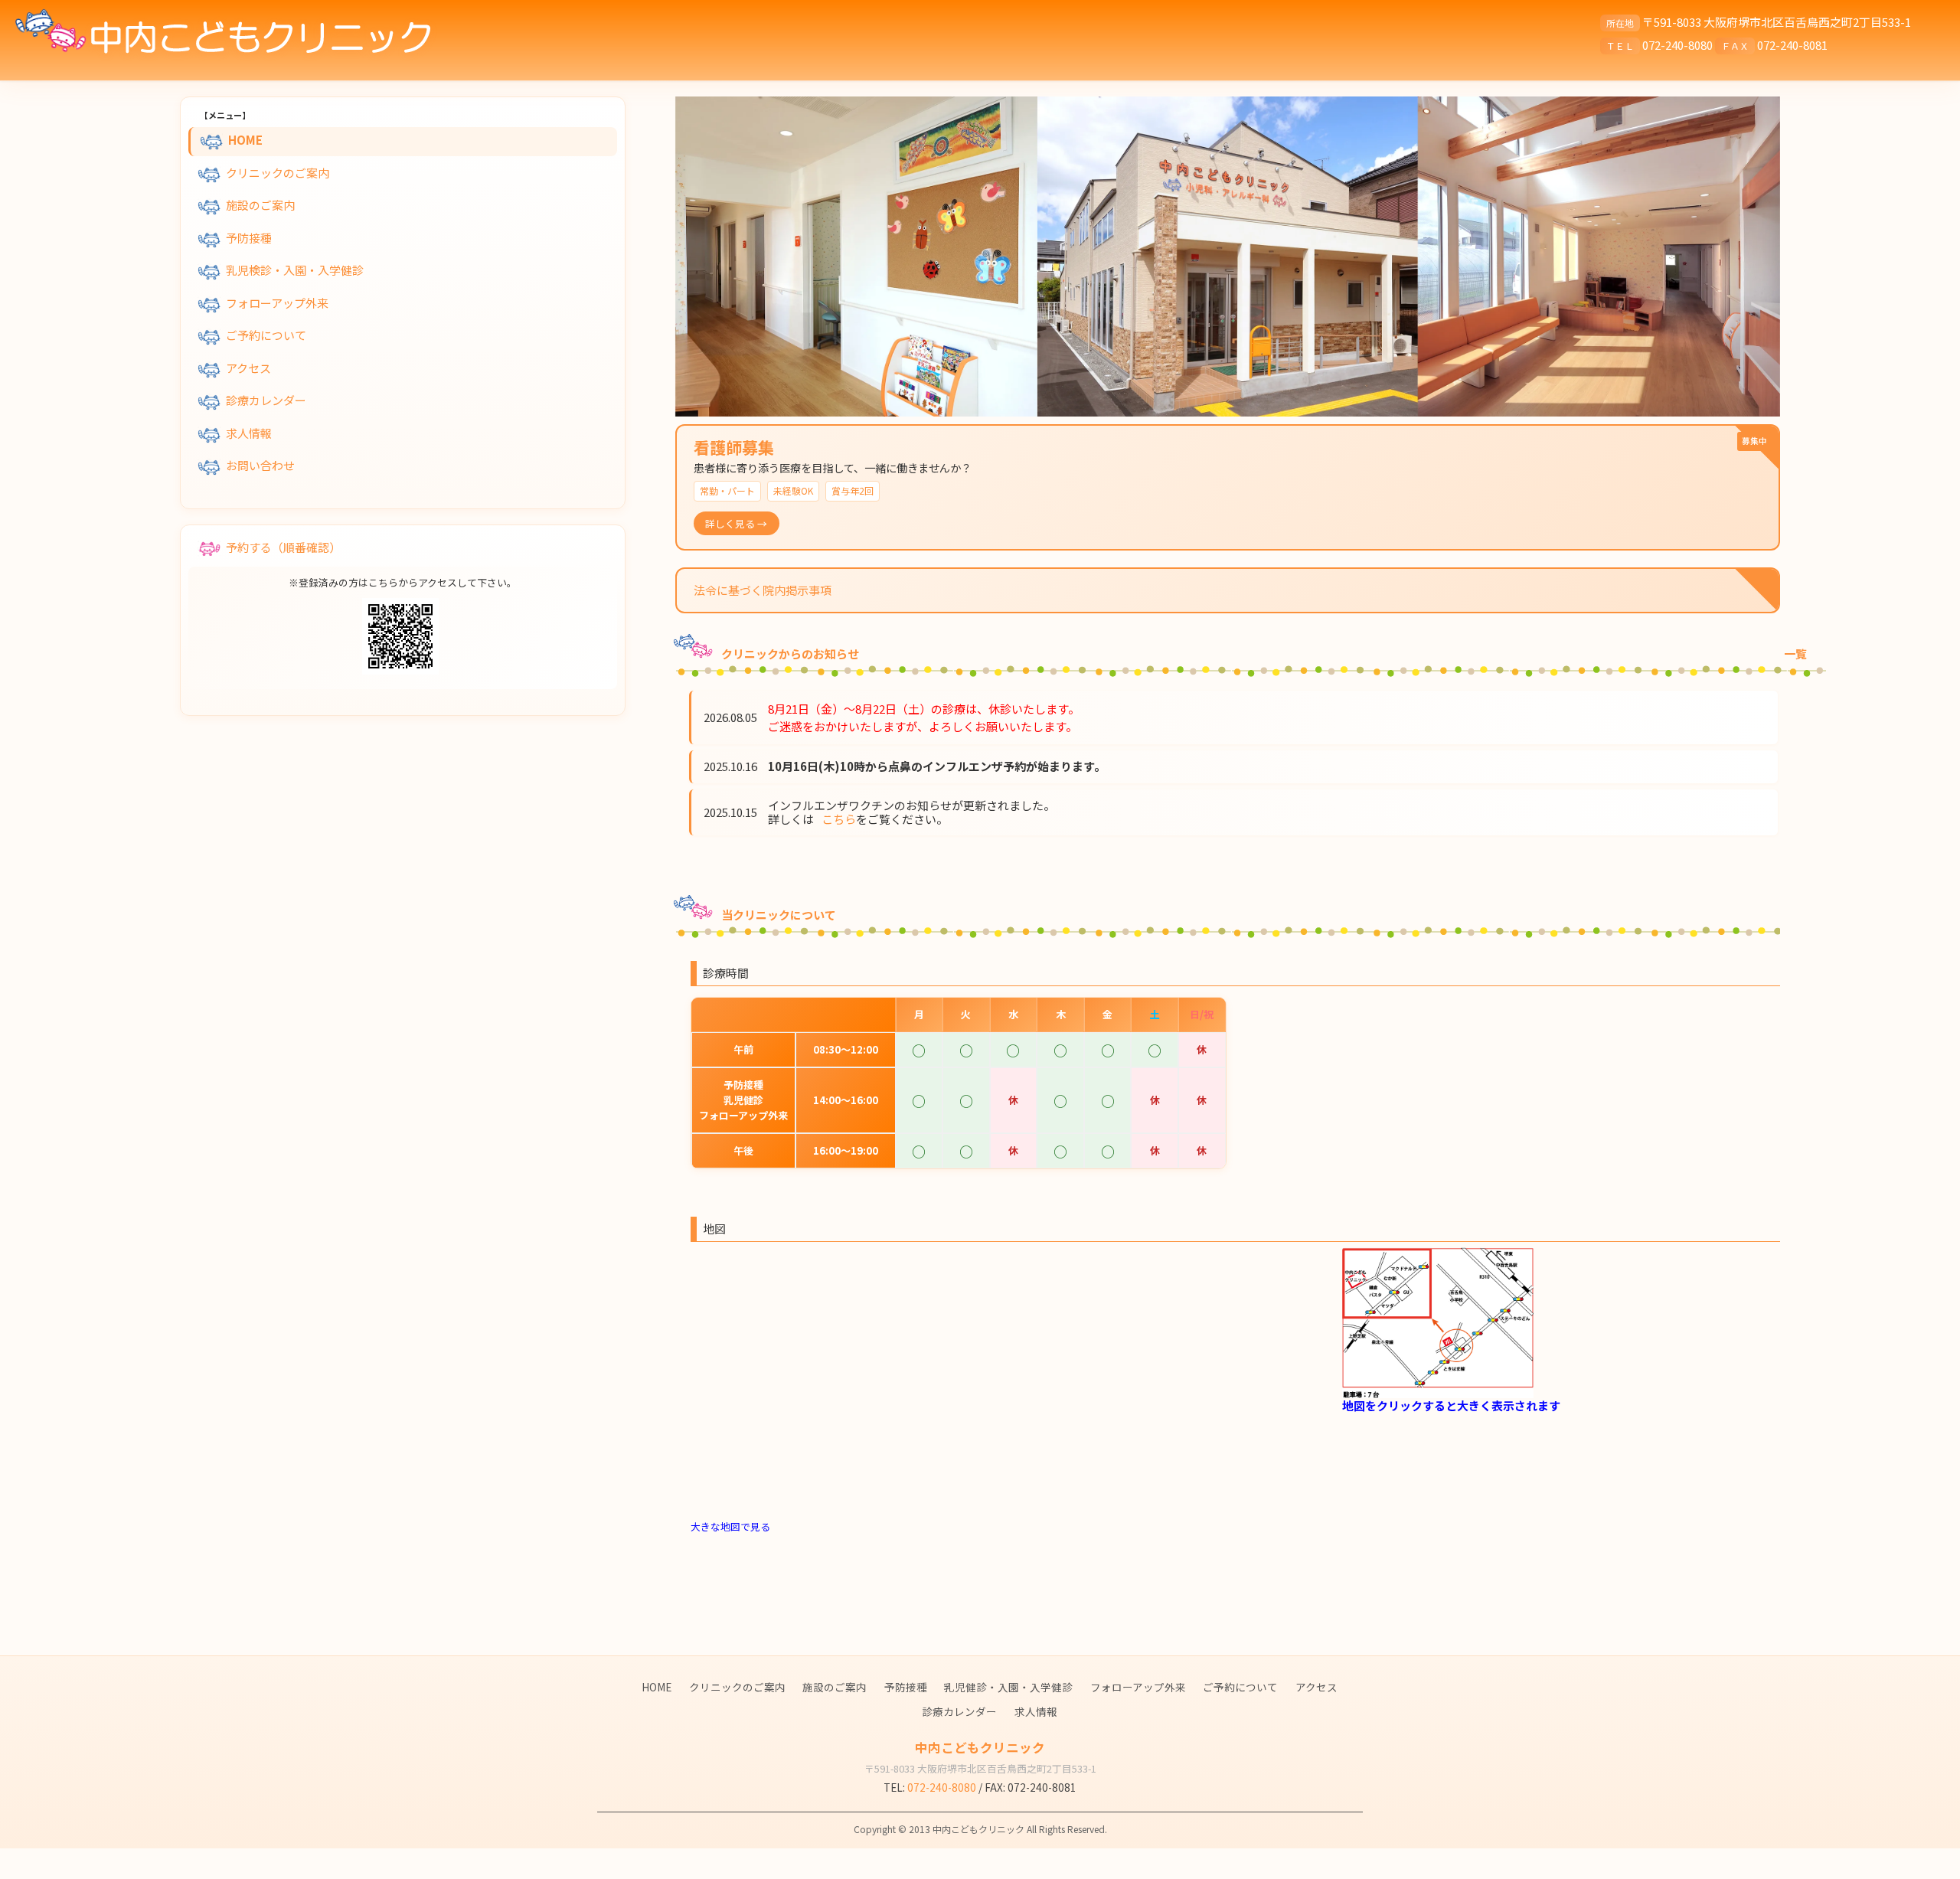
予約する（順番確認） (283, 546)
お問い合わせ (260, 465)
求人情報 (249, 433)
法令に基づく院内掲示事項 (763, 590)
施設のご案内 (260, 205)
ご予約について (266, 335)
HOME (245, 140)
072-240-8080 (1677, 45)
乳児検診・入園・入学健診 (295, 270)
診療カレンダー (266, 400)
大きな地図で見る (730, 1526)
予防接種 (249, 238)
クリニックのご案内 (278, 173)
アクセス (248, 368)
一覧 (1795, 654)
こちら (839, 819)
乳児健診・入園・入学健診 (1008, 1687)
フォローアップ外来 (277, 303)
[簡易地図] (1438, 1321)
